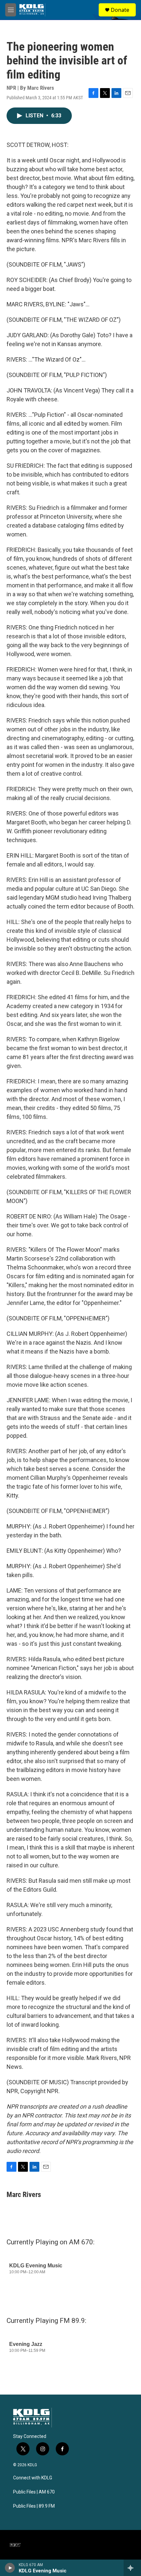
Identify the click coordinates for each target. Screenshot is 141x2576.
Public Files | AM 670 (34, 2492)
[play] (10, 2568)
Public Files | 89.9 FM (34, 2506)
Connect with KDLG (33, 2478)
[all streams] (132, 2568)
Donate (120, 10)
